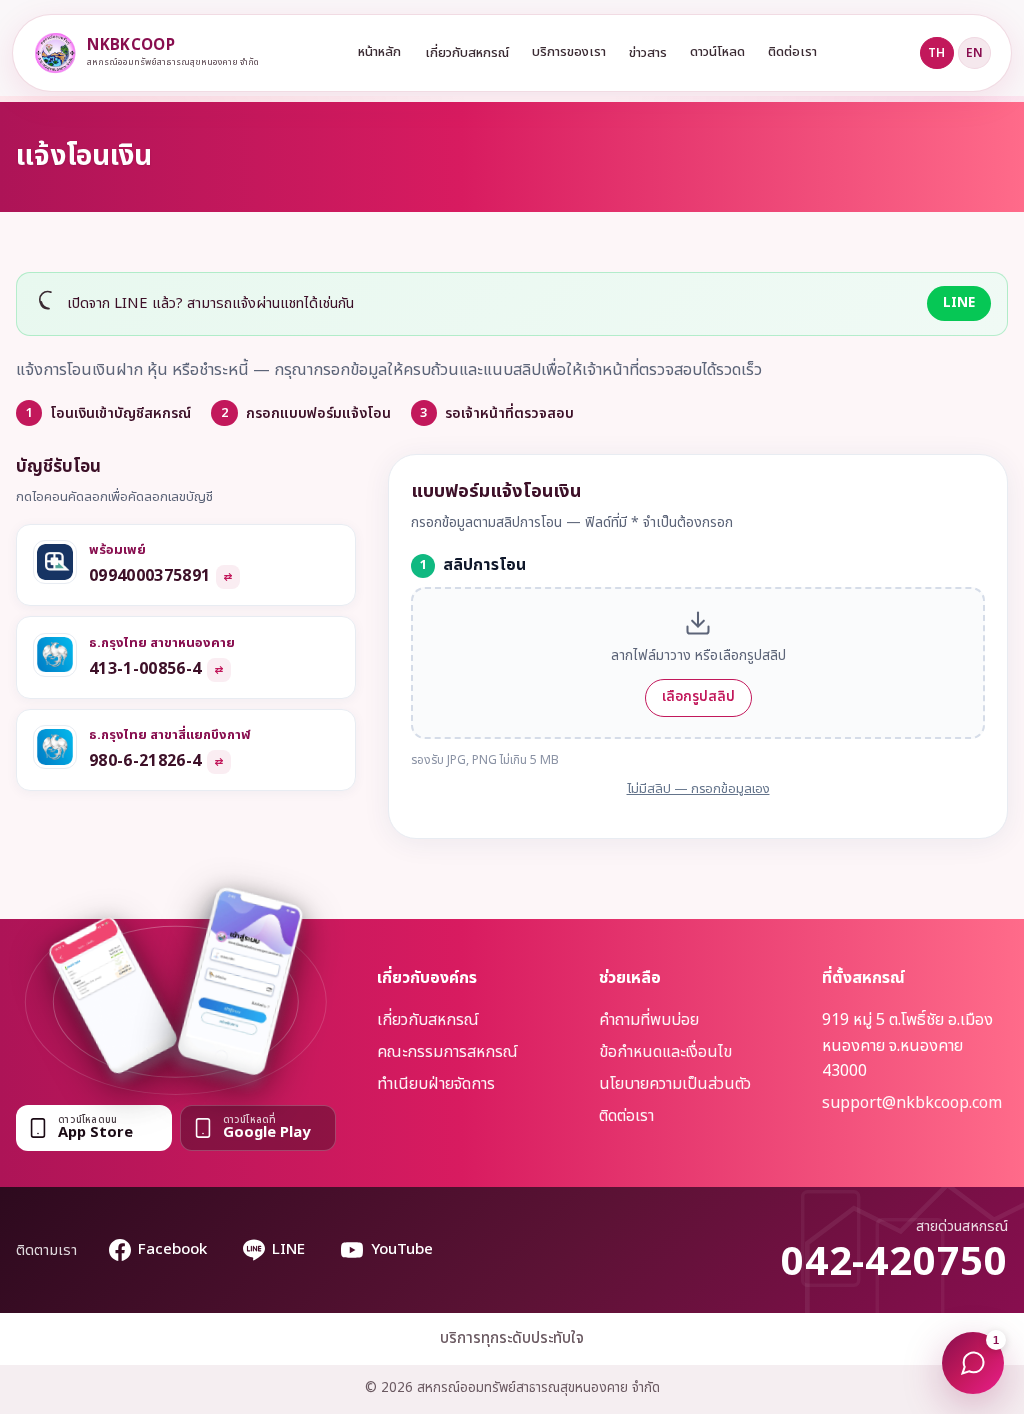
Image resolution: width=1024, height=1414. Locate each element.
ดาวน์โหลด (717, 52)
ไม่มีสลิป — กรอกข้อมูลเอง (698, 789)
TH (936, 53)
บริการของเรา (569, 52)
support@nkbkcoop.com (912, 1103)
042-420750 (894, 1263)
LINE (959, 303)
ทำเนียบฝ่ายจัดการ (436, 1084)
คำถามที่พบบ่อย (649, 1020)
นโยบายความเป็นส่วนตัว (675, 1084)
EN (974, 53)
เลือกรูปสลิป (698, 697)
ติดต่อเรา (792, 52)
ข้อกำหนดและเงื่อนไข (665, 1052)
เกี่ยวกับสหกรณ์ (467, 53)
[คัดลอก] (228, 577)
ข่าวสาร (648, 53)
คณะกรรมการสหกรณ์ (447, 1052)
